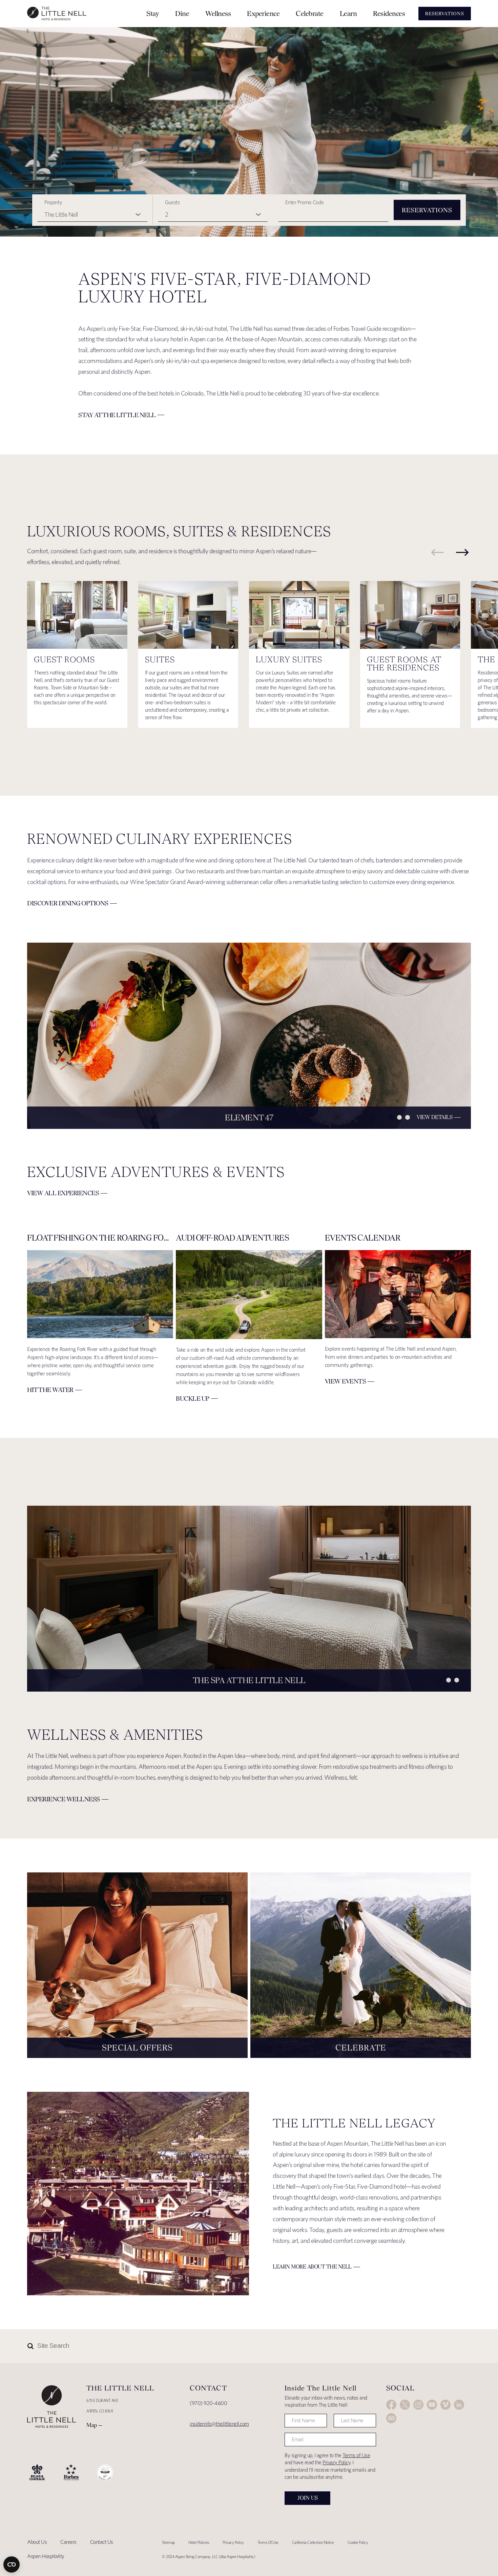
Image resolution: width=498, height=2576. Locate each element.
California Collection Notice (313, 2542)
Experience (263, 13)
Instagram (418, 2405)
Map (92, 2425)
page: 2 (399, 1117)
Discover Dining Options (68, 903)
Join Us (308, 2498)
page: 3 (408, 1117)
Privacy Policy (336, 2462)
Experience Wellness (64, 1799)
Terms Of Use (268, 2542)
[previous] (437, 552)
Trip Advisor (391, 2418)
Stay (153, 13)
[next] (462, 552)
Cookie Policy (358, 2542)
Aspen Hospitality (46, 2556)
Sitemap (168, 2542)
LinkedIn (459, 2405)
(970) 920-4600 (208, 2403)
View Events (346, 1381)
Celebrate (310, 13)
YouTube (432, 2405)
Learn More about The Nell (312, 2267)
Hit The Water (50, 1390)
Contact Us (102, 2542)
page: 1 (391, 1117)
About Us (37, 2542)
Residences (389, 13)
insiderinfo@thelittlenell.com (219, 2424)
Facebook (391, 2405)
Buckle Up (193, 1399)
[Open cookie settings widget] (12, 2564)
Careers (68, 2542)
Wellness (218, 13)
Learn (348, 13)
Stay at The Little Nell (117, 415)
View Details (434, 1117)
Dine (182, 13)
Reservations (427, 210)
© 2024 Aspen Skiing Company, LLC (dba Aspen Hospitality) (209, 2557)
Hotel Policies (199, 2542)
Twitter (405, 2405)
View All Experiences (63, 1193)
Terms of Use (356, 2455)
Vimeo (445, 2405)
